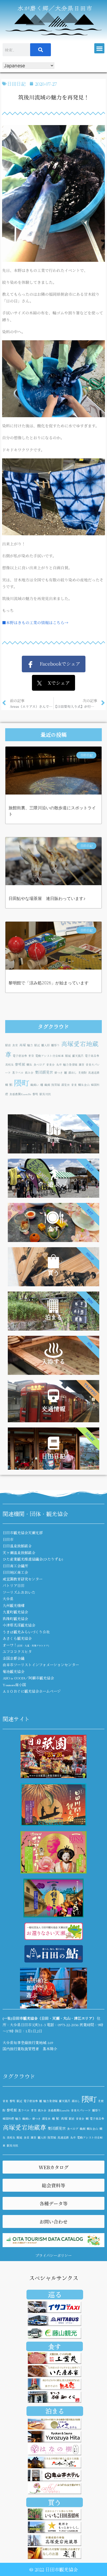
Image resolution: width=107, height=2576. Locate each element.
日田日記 (16, 84)
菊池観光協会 (14, 1671)
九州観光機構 (14, 1605)
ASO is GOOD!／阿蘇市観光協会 (28, 1678)
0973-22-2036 (68, 2025)
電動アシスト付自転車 (50, 1056)
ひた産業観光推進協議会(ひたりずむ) (33, 1559)
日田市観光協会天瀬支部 (23, 1533)
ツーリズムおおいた (19, 1592)
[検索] (41, 50)
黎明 (35, 1094)
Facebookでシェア (57, 663)
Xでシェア (56, 683)
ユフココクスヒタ (17, 1651)
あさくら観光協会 (17, 1638)
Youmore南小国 (14, 1685)
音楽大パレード (81, 2110)
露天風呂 (78, 1056)
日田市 (8, 1539)
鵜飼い (35, 1085)
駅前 (8, 1045)
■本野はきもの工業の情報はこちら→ (35, 622)
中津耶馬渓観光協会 (19, 1625)
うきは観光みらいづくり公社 (26, 1632)
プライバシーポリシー (53, 2255)
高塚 (23, 1045)
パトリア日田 (14, 1585)
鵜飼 (47, 1085)
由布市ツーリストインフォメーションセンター (41, 1665)
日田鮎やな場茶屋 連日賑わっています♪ (47, 899)
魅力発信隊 (70, 1065)
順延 (68, 1056)
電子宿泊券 (20, 1056)
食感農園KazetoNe (20, 1094)
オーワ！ (26, 1645)
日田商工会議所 (15, 1566)
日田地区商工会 (15, 1572)
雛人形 (46, 1045)
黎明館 (20, 1064)
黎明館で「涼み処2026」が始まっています (49, 983)
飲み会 (29, 1073)
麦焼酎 (82, 1073)
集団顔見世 (44, 1072)
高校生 (9, 1065)
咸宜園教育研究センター (23, 1579)
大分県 (8, 1599)
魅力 (30, 1045)
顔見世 (66, 1085)
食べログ (39, 1065)
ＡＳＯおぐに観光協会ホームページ (32, 1691)
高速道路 (94, 1073)
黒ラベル (18, 1073)
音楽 (74, 1085)
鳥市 (59, 1065)
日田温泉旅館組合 (17, 1546)
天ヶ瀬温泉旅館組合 (19, 1553)
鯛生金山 (84, 1085)
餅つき (59, 1073)
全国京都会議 (14, 1658)
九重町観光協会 (15, 1612)
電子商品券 (92, 1056)
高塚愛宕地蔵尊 (24, 2127)
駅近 (37, 1045)
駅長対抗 (45, 1094)
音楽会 (51, 1065)
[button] (99, 48)
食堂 (15, 1045)
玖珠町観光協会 (15, 1619)
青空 (31, 1056)
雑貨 (82, 1065)
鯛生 (29, 1065)
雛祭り (55, 1045)
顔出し (73, 1073)
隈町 (22, 1083)
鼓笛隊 (56, 1085)
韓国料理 (8, 2119)
